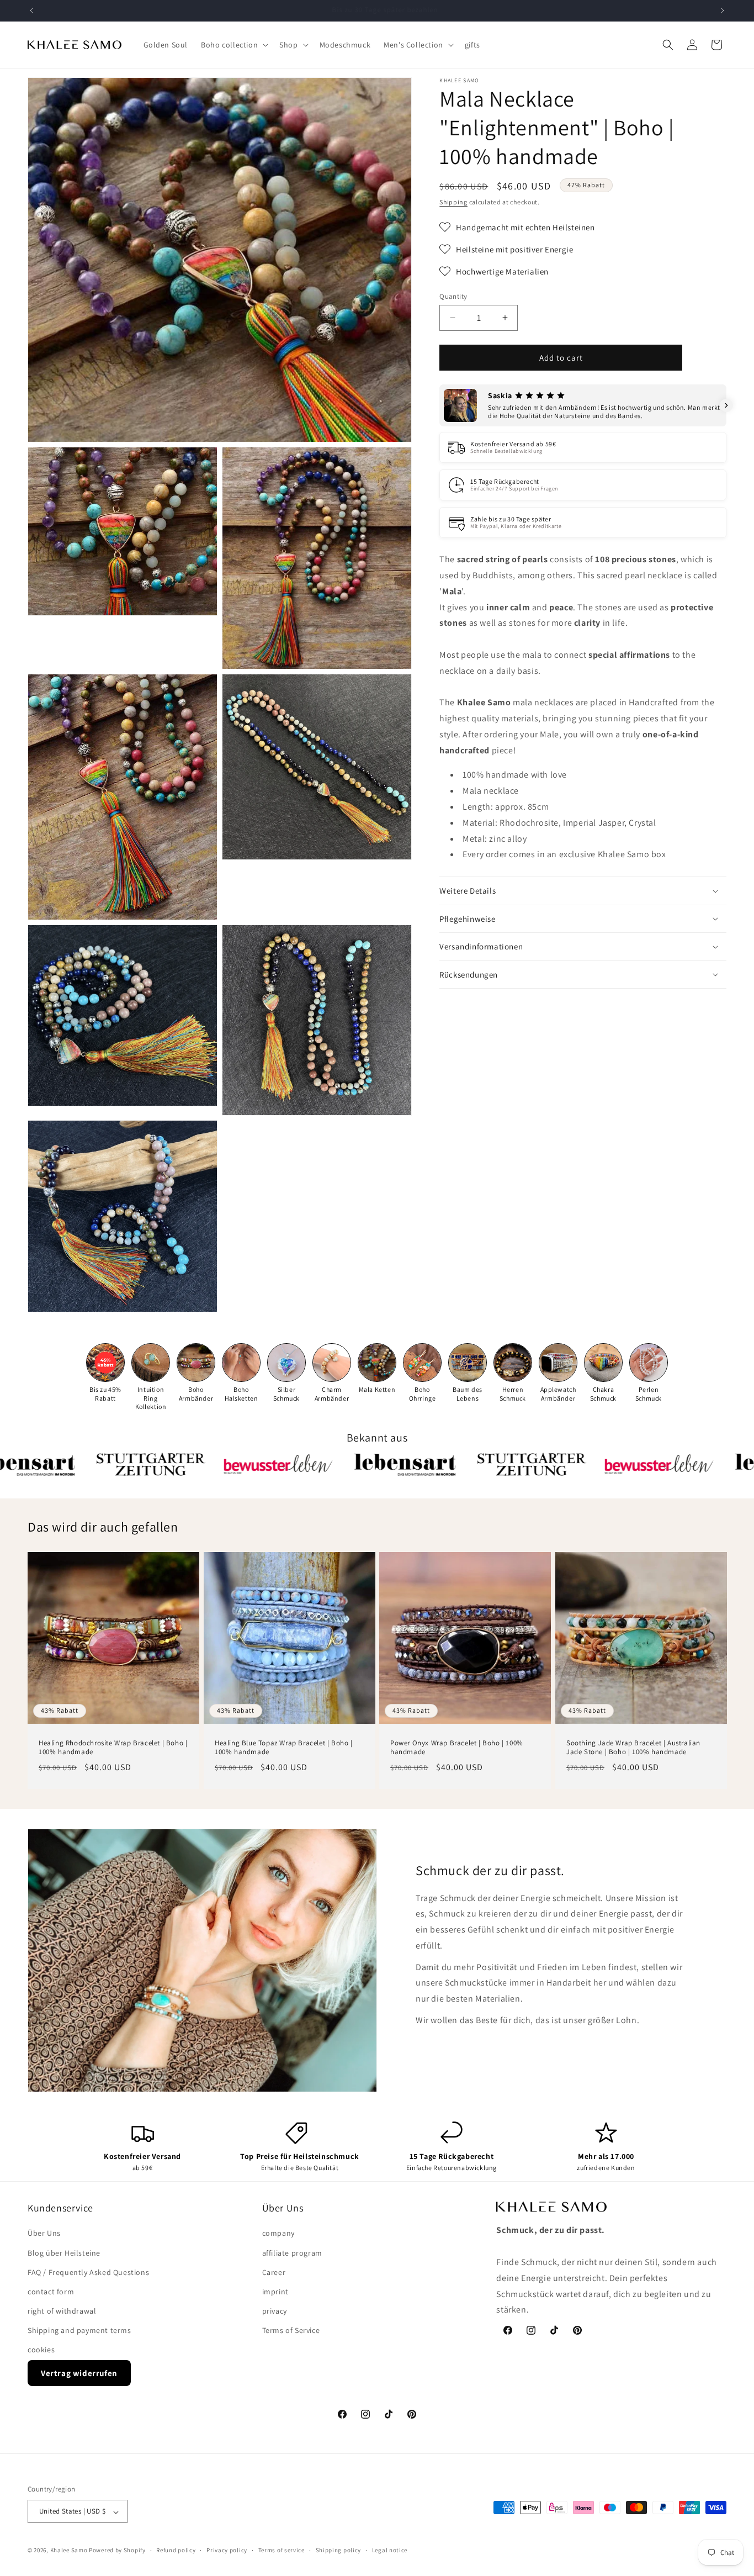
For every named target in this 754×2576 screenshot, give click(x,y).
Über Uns (44, 2234)
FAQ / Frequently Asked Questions (88, 2272)
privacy (275, 2311)
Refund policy (176, 2550)
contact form (51, 2292)
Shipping (453, 202)
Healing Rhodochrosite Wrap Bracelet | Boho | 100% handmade (113, 1748)
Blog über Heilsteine (64, 2253)
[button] (233, 45)
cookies (41, 2350)
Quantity (453, 296)
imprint (275, 2292)
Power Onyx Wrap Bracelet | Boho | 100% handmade (457, 1748)
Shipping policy (339, 2550)
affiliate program (292, 2253)
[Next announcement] (723, 10)
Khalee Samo (69, 2551)
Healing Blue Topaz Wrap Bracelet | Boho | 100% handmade (284, 1748)
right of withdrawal (62, 2311)
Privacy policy (227, 2550)
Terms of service (282, 2550)
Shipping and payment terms (79, 2331)
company (278, 2234)
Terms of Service (291, 2331)
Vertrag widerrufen (79, 2373)
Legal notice (390, 2550)
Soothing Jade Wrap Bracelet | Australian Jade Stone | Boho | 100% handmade (633, 1748)
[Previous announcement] (31, 10)
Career (274, 2272)
